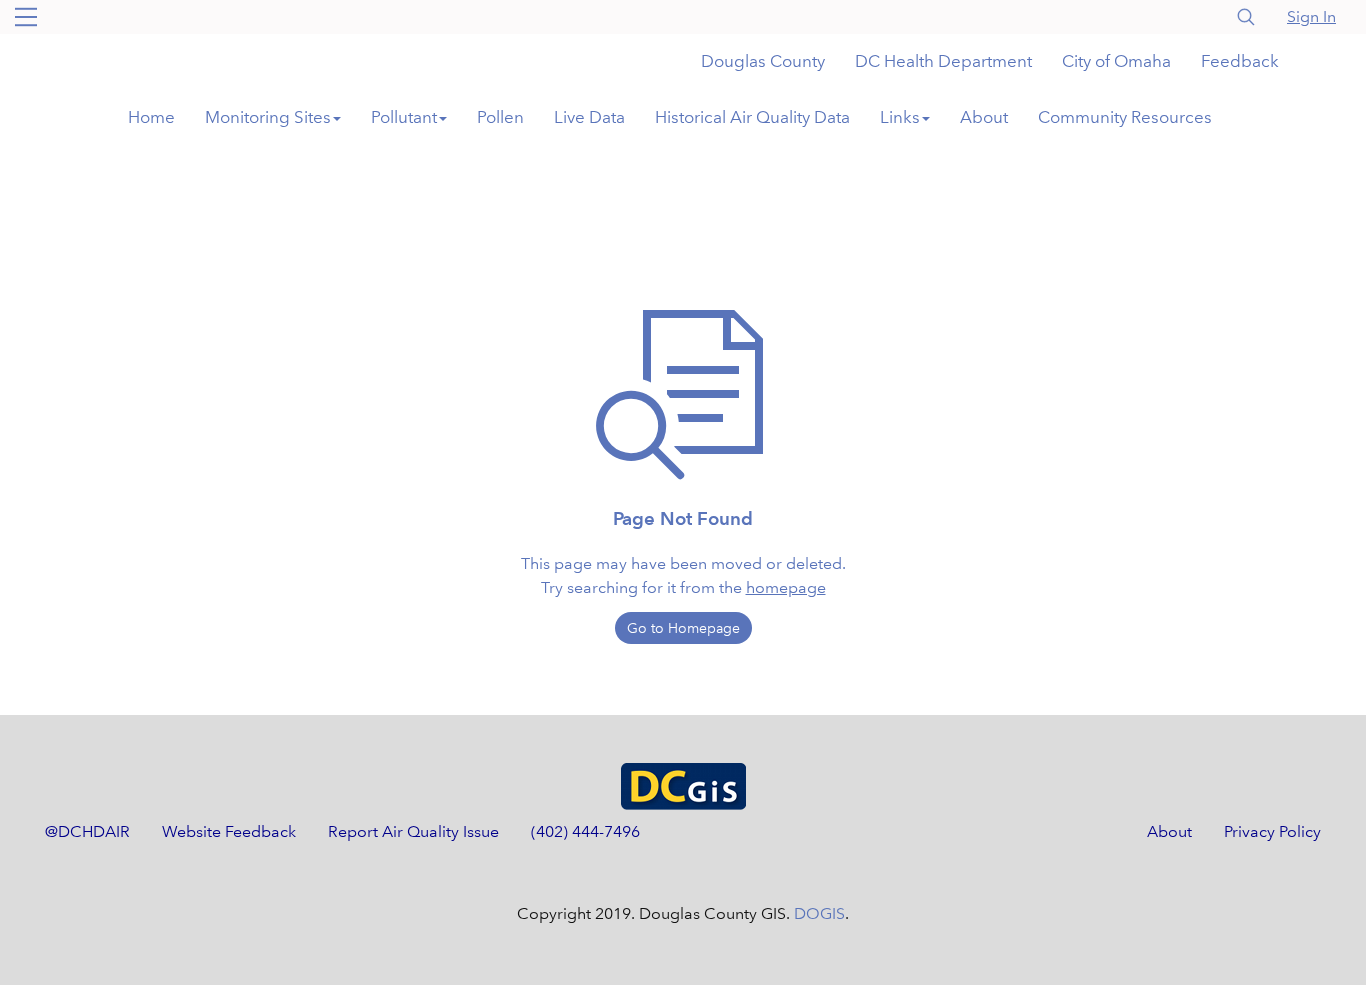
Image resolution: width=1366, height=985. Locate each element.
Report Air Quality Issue (413, 831)
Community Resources (1125, 117)
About (984, 117)
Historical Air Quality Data (752, 117)
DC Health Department (943, 61)
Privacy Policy (1272, 831)
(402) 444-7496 (585, 831)
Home (151, 117)
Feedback (1240, 61)
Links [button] (900, 117)
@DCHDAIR (87, 831)
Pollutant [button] (404, 117)
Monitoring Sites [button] (268, 117)
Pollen (500, 117)
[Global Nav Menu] (26, 17)
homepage (786, 587)
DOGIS (819, 913)
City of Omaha (1116, 61)
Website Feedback (229, 831)
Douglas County (763, 61)
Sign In (1311, 16)
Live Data (589, 117)
